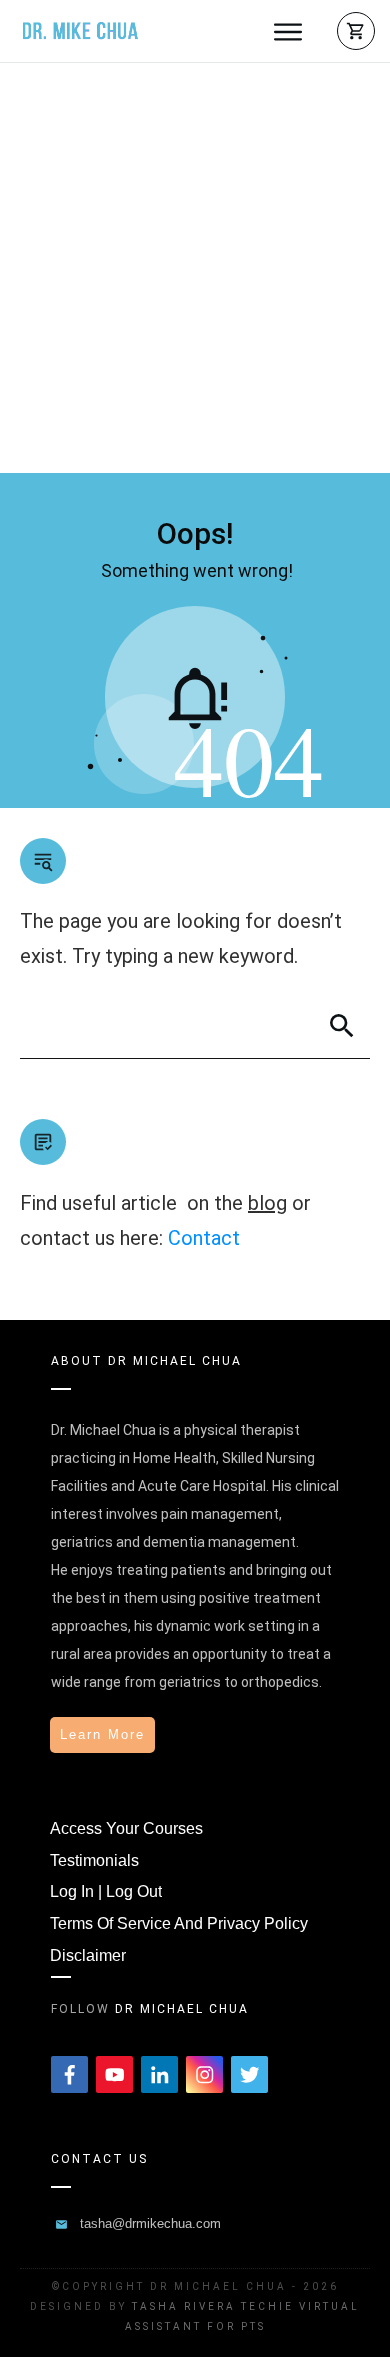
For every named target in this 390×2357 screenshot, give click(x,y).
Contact (204, 1238)
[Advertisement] (195, 268)
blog (267, 1203)
